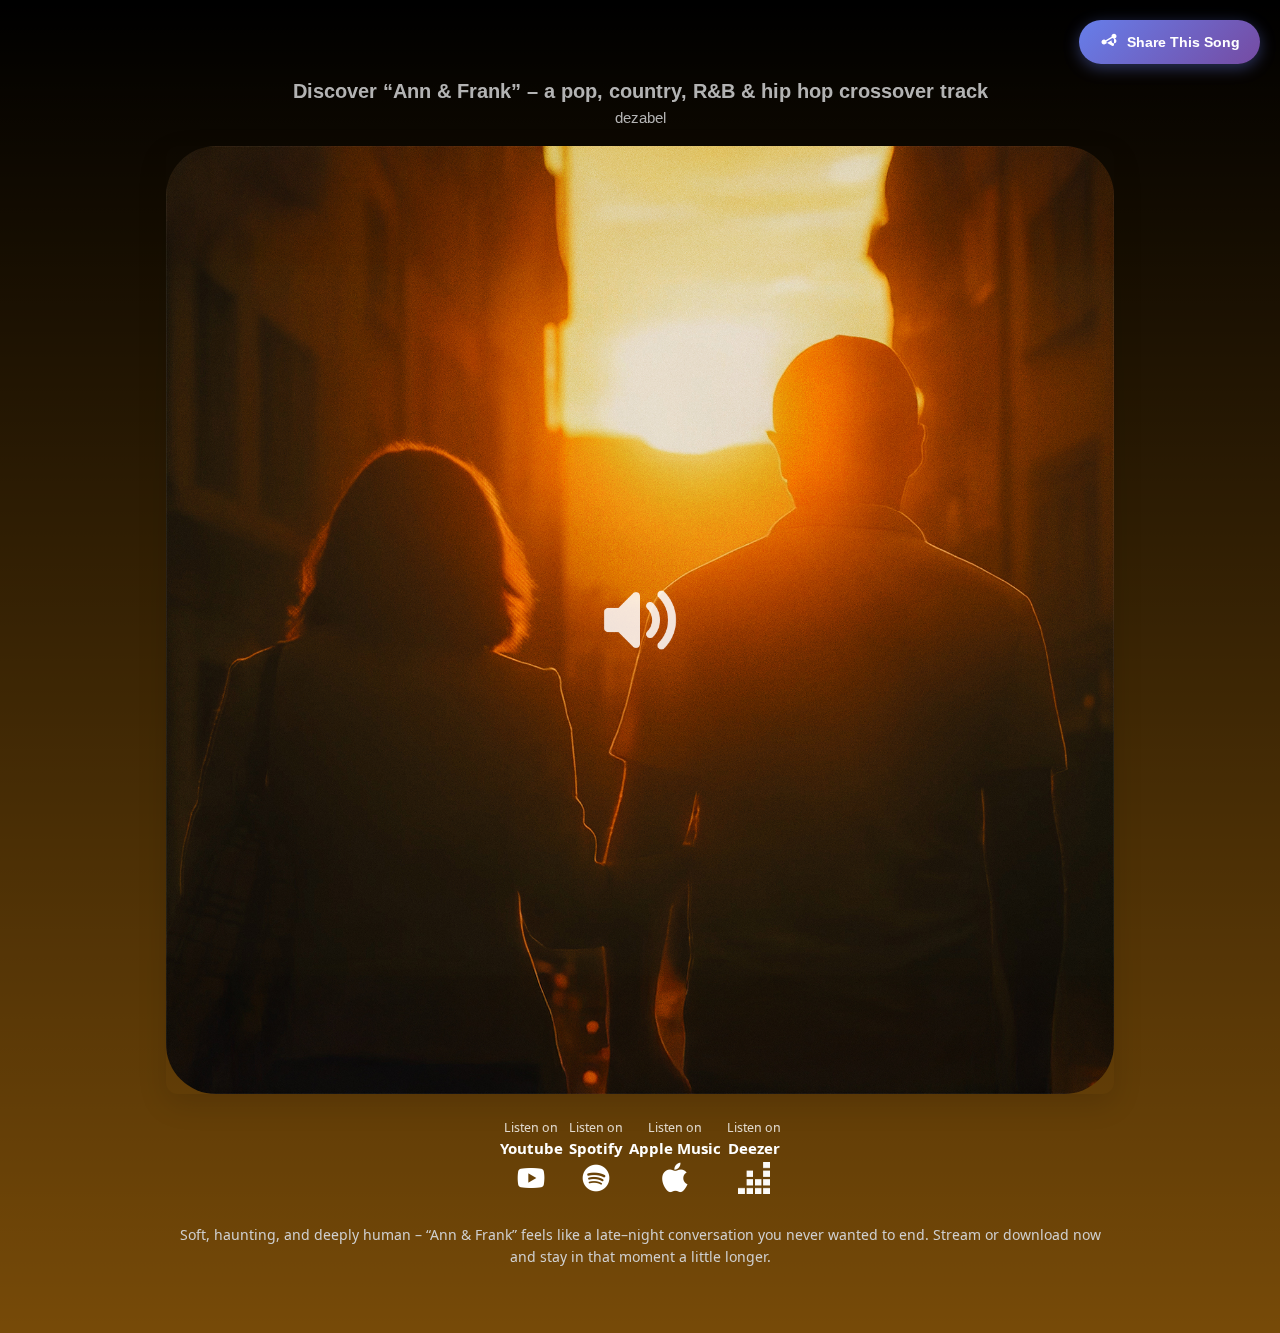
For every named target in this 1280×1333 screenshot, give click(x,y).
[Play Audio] (640, 620)
